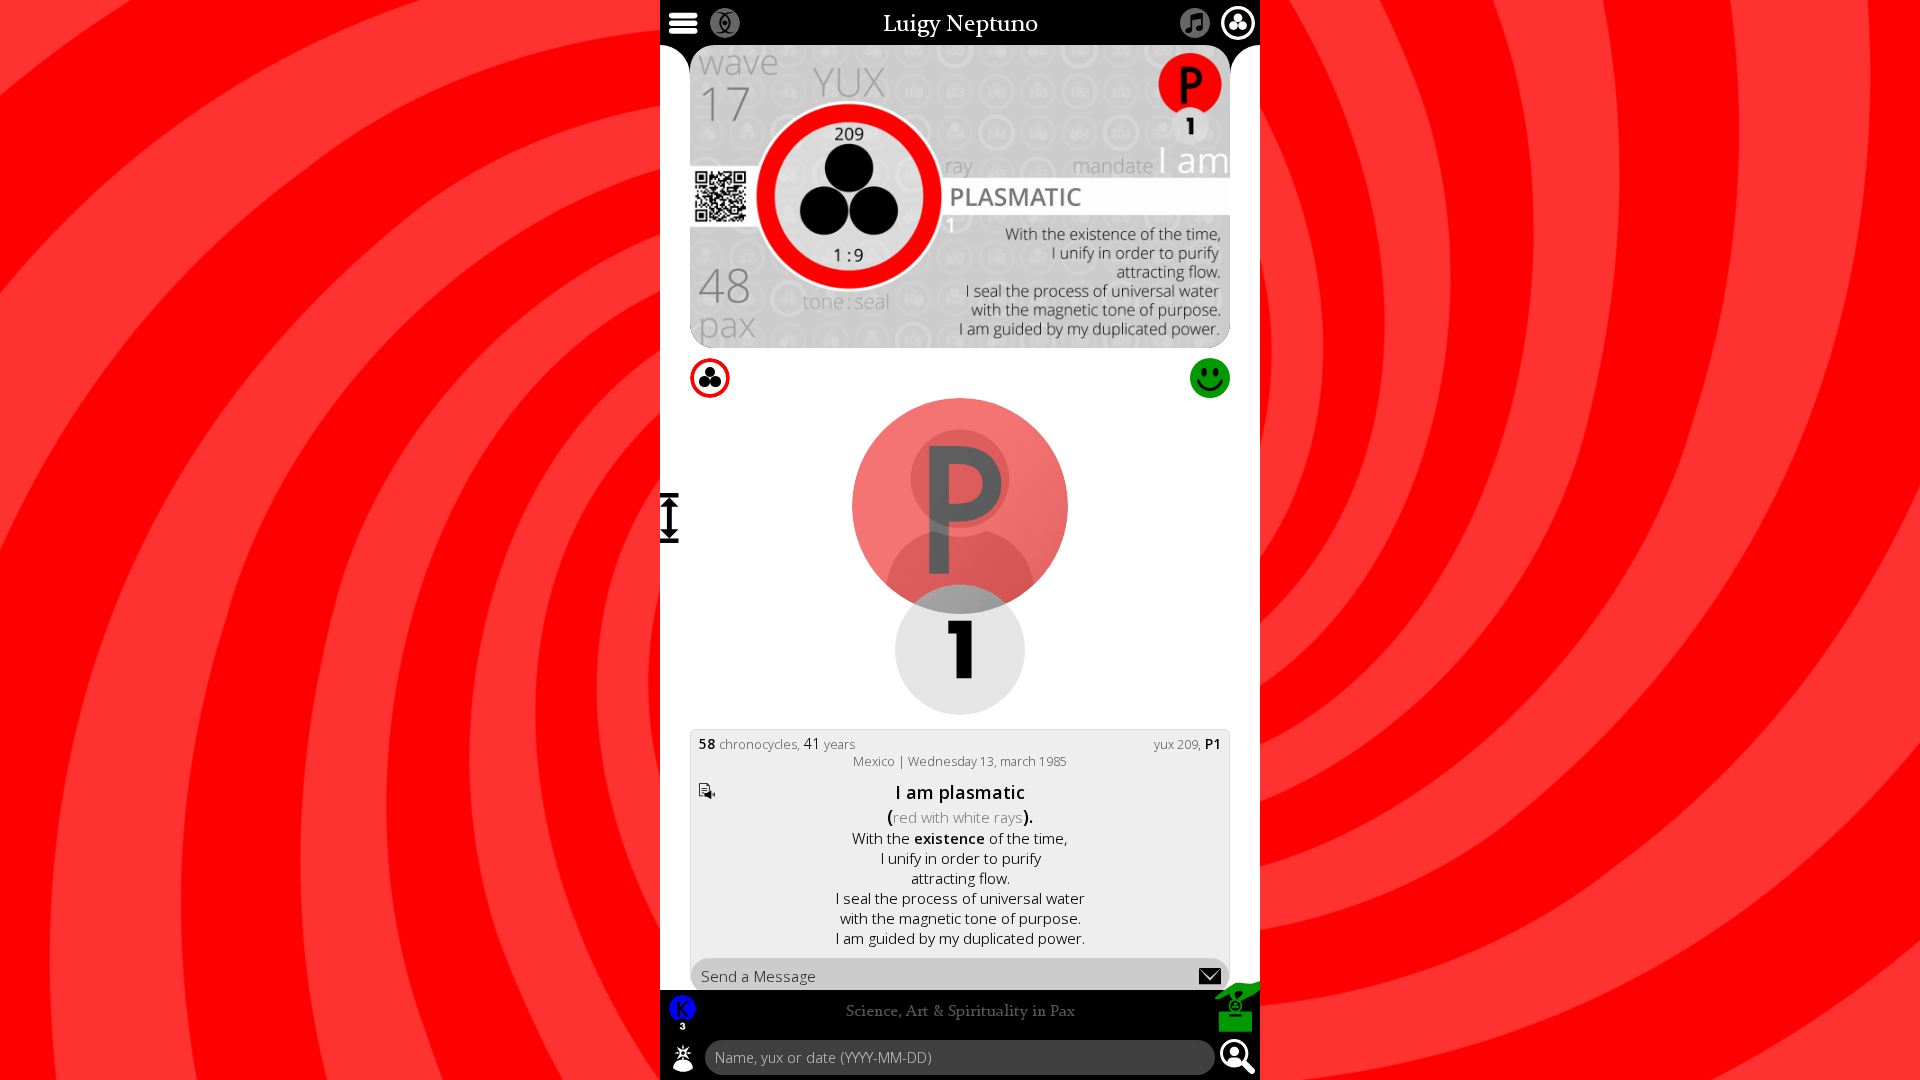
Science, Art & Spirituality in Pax (960, 1012)
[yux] (683, 1058)
